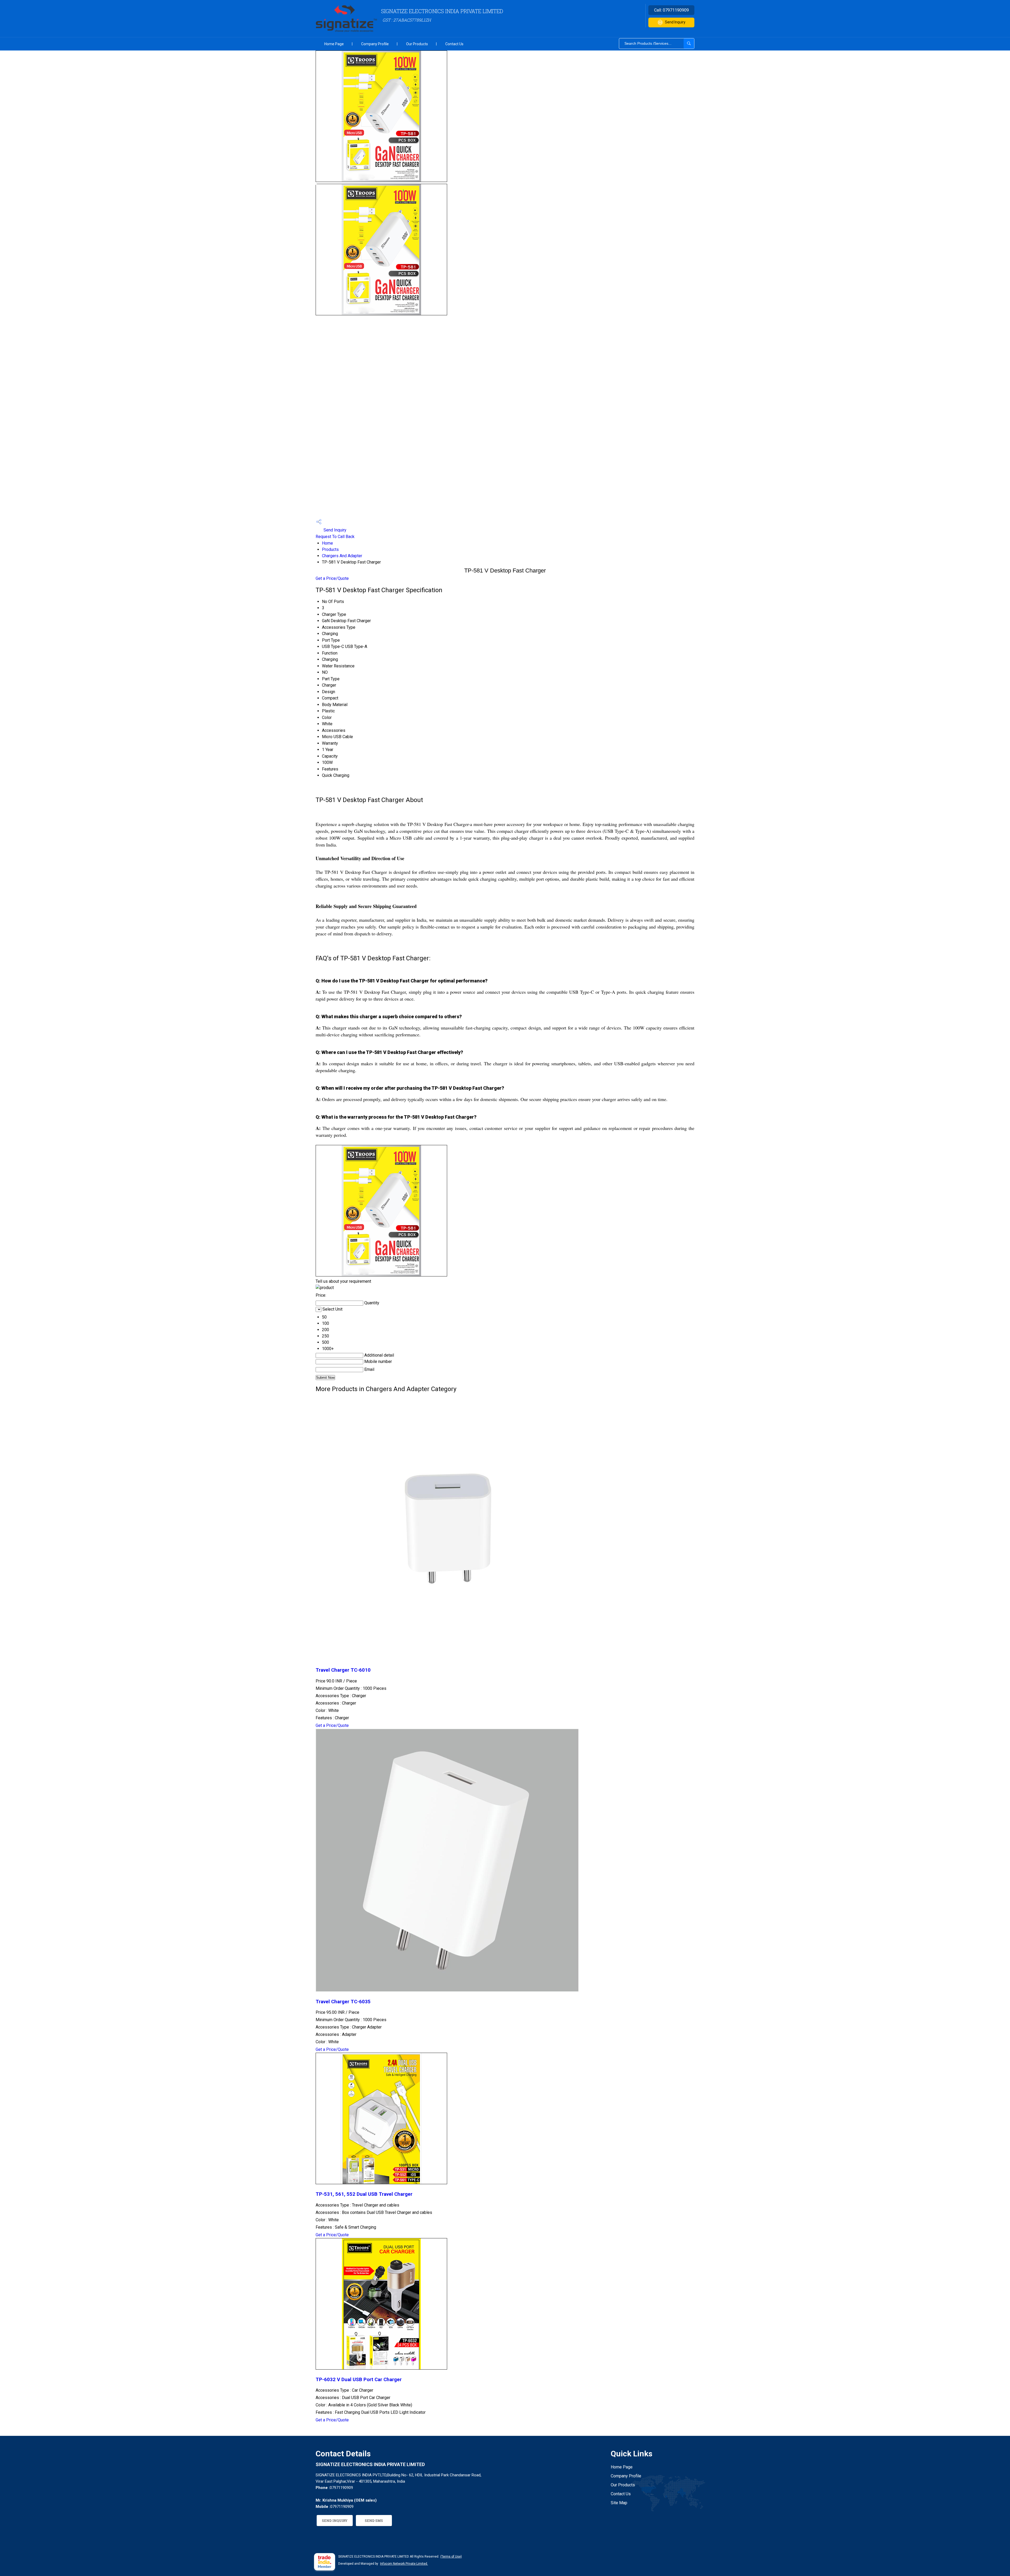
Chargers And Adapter (342, 556)
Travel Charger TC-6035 (343, 2002)
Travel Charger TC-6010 (343, 1670)
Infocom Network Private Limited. (404, 2564)
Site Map (619, 2503)
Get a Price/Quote (332, 578)
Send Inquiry (675, 22)
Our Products (417, 44)
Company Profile (375, 44)
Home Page (334, 44)
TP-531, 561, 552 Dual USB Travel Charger (364, 2194)
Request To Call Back (335, 537)
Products (330, 549)
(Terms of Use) (451, 2557)
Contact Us (454, 44)
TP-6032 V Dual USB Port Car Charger (359, 2380)
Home (327, 543)
